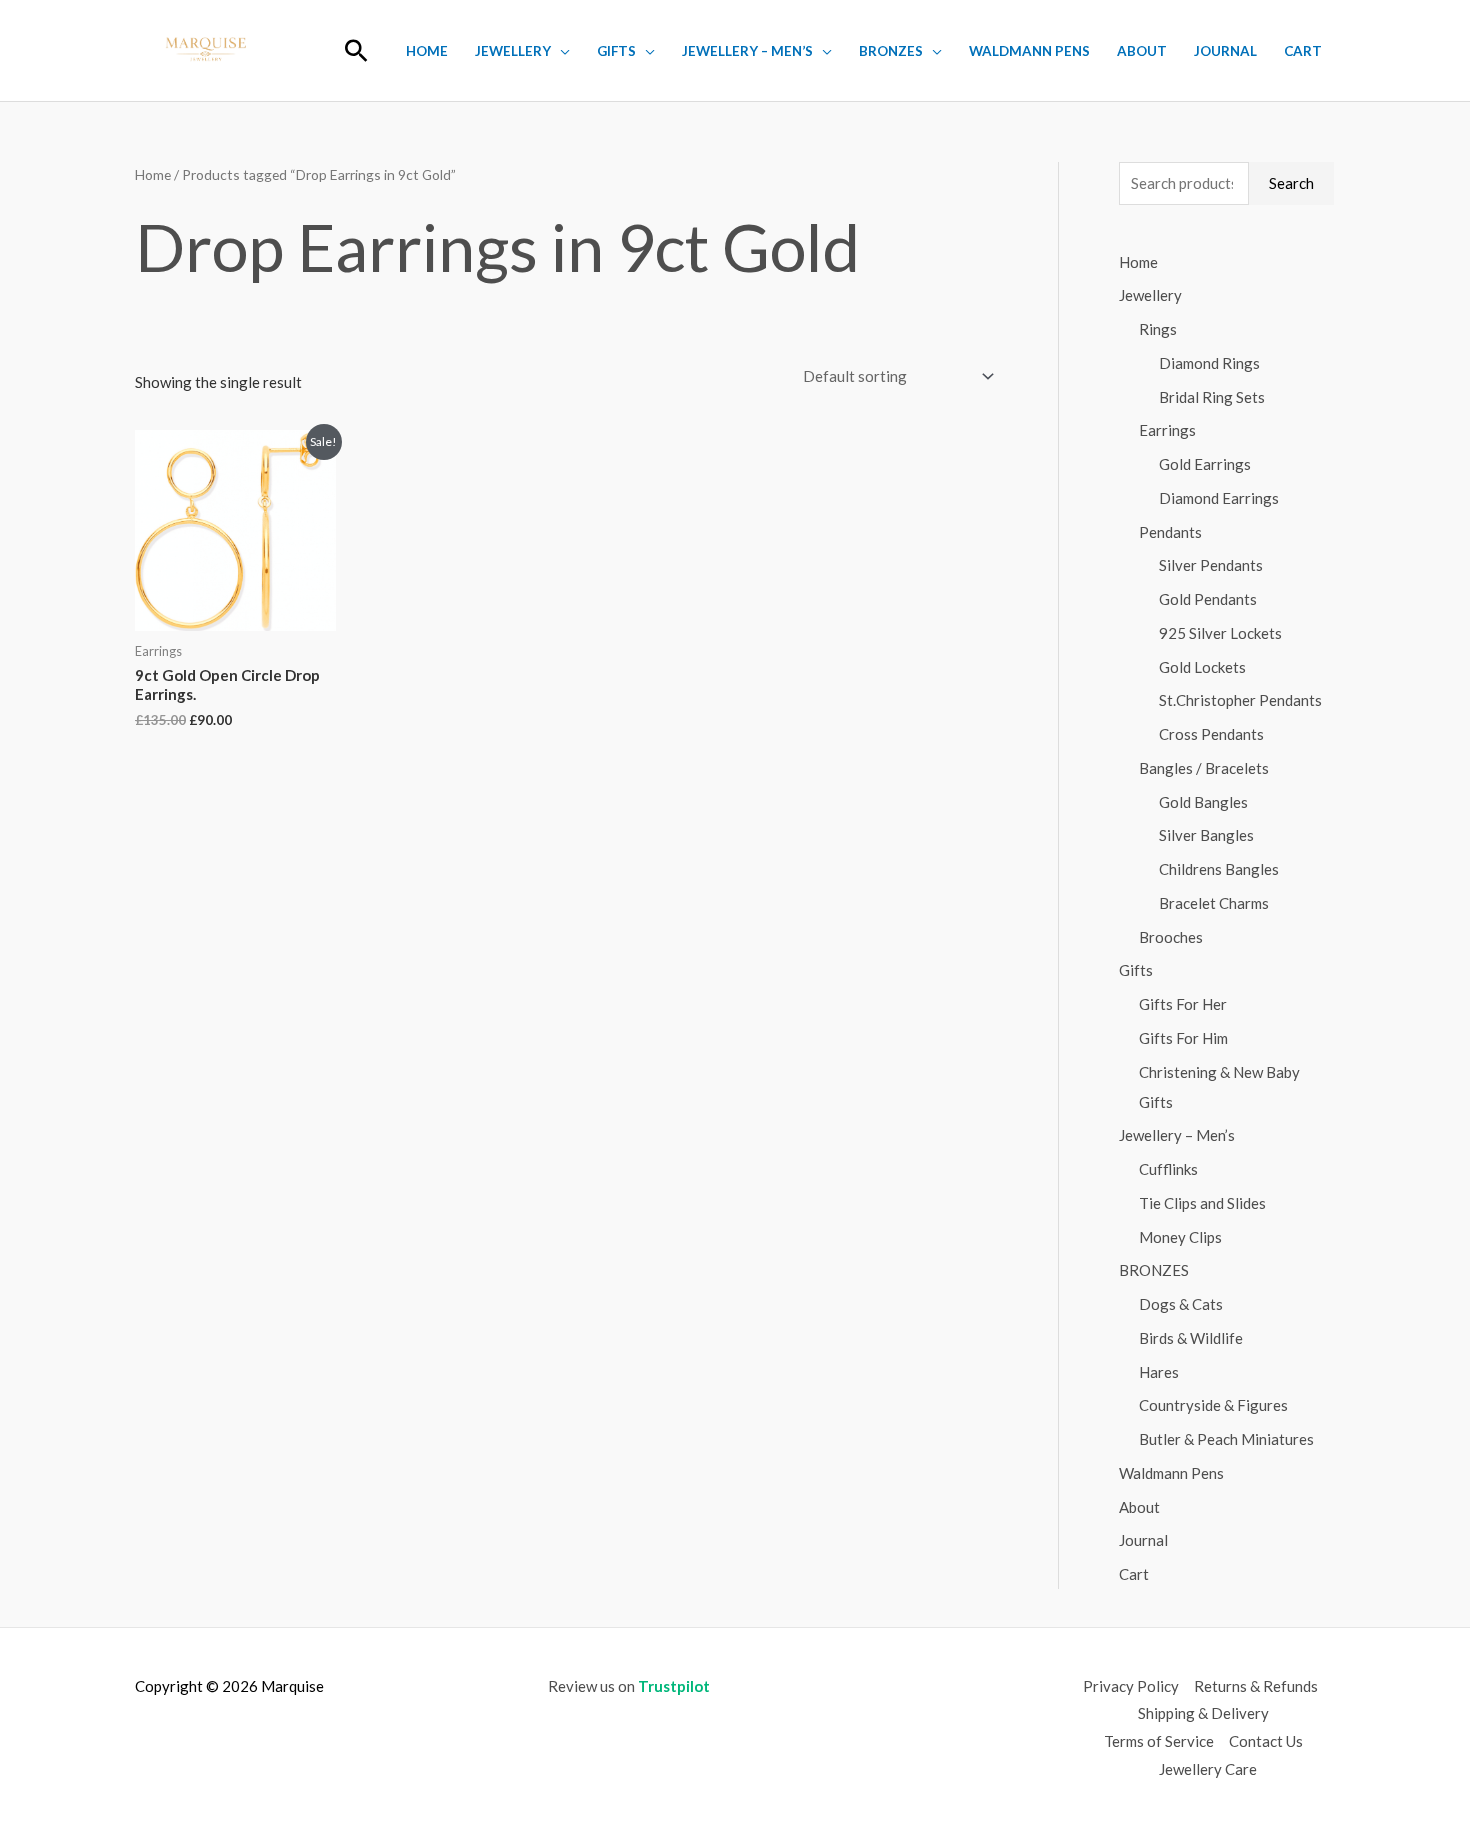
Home (427, 51)
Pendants (1170, 532)
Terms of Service (1159, 1741)
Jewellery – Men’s (747, 51)
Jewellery (513, 51)
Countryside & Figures (1213, 1405)
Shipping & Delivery (1203, 1713)
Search (1291, 183)
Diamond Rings (1209, 363)
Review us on (629, 1686)
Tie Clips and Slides (1202, 1203)
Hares (1159, 1372)
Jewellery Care (1208, 1769)
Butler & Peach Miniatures (1226, 1439)
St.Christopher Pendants (1240, 700)
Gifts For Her (1183, 1004)
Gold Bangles (1203, 802)
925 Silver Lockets (1220, 633)
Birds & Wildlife (1191, 1338)
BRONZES (891, 51)
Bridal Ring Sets (1212, 397)
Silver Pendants (1211, 565)
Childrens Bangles (1219, 869)
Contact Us (1266, 1741)
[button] (356, 50)
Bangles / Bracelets (1204, 768)
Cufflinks (1168, 1169)
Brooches (1171, 937)
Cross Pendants (1211, 734)
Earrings (1167, 430)
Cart (1303, 51)
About (1142, 51)
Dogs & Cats (1181, 1304)
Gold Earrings (1205, 464)
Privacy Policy (1131, 1686)
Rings (1158, 329)
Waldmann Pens (1029, 51)
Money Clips (1180, 1237)
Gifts (616, 51)
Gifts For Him (1183, 1038)
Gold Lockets (1202, 667)
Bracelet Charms (1214, 903)
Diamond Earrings (1219, 498)
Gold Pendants (1208, 599)
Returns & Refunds (1256, 1686)
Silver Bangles (1206, 835)
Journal (1225, 51)
